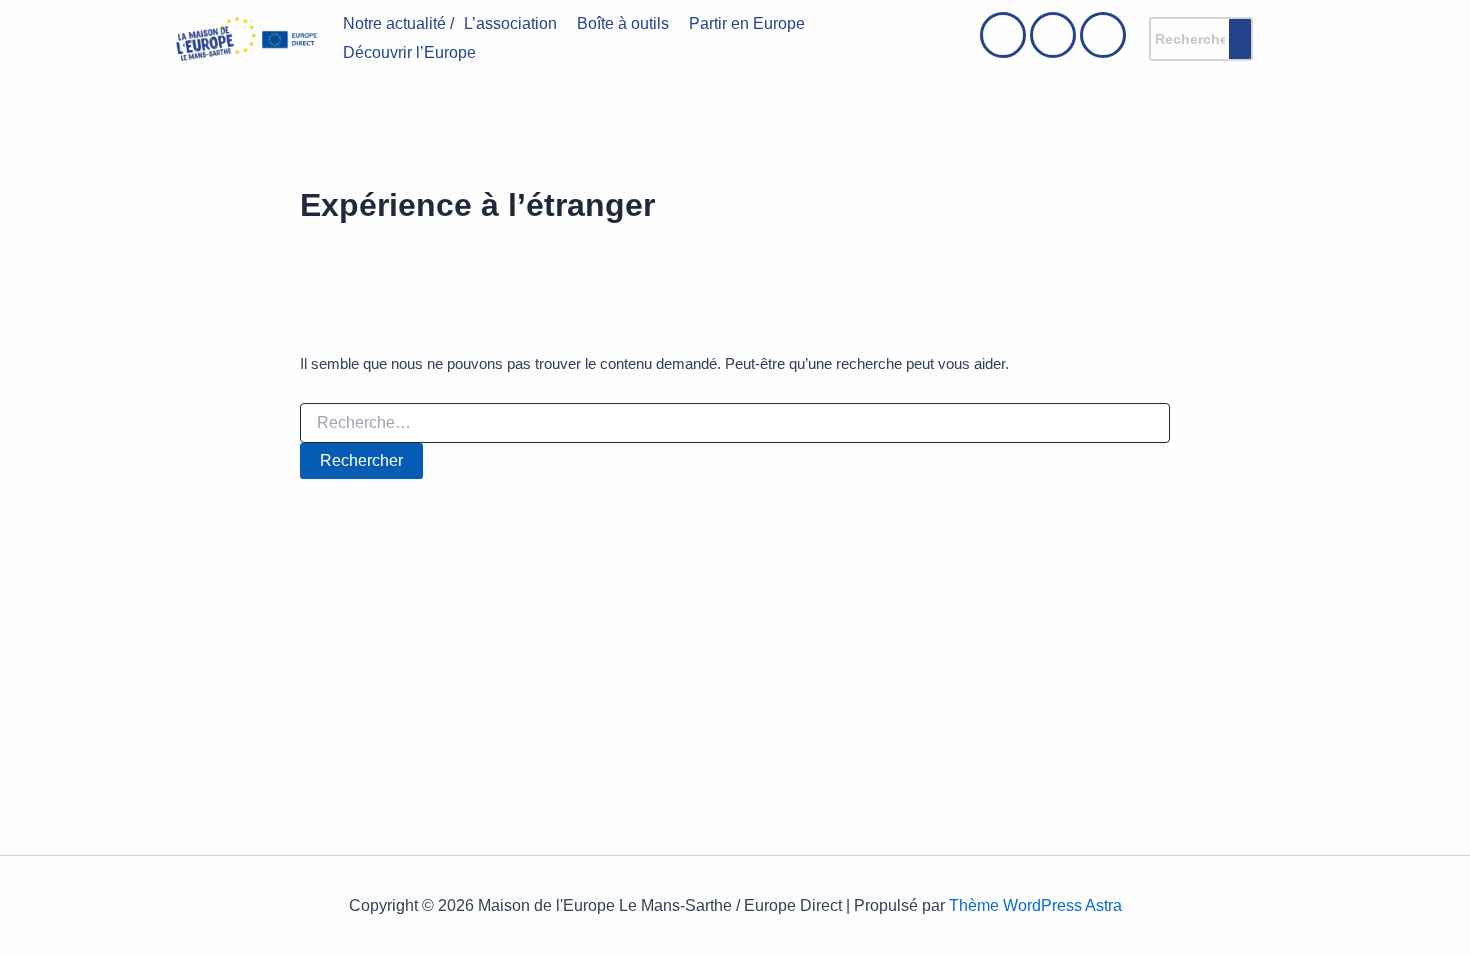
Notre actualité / (398, 23)
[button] (515, 24)
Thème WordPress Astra (1035, 905)
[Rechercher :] (735, 423)
